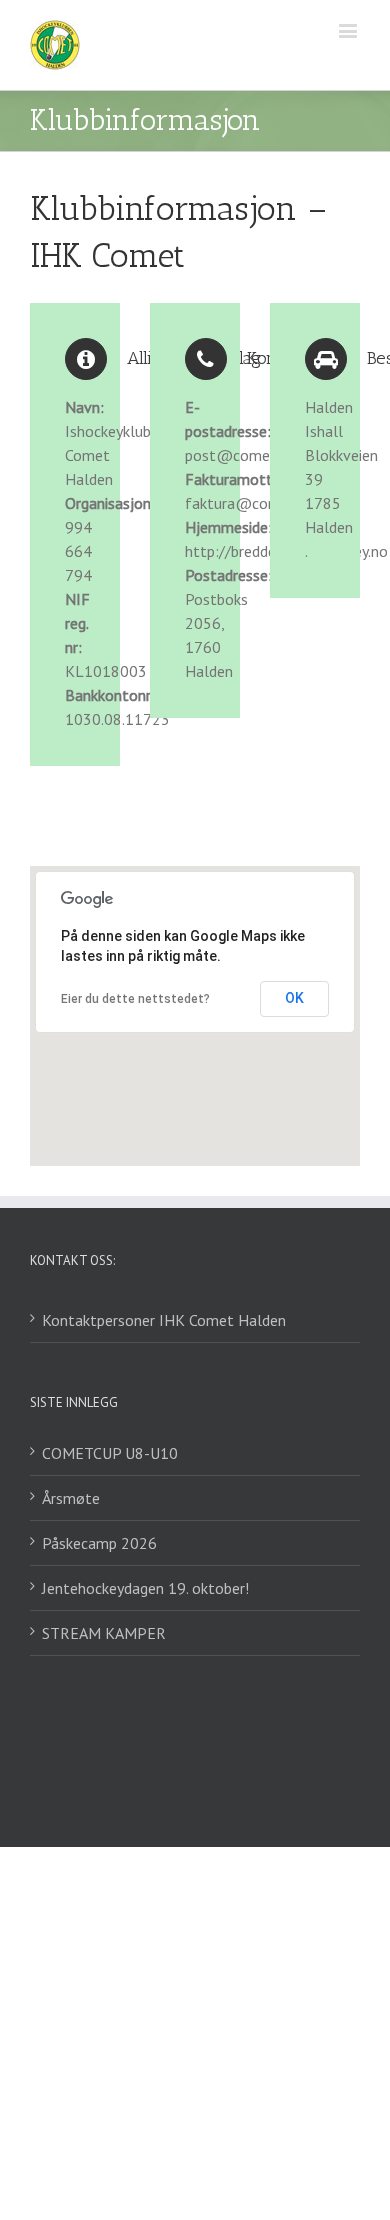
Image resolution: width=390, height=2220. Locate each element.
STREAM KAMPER (104, 1633)
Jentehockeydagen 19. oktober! (145, 1588)
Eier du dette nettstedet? (135, 999)
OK (294, 998)
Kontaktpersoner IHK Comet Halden (164, 1320)
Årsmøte (71, 1498)
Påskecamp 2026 (99, 1543)
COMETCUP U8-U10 (110, 1453)
